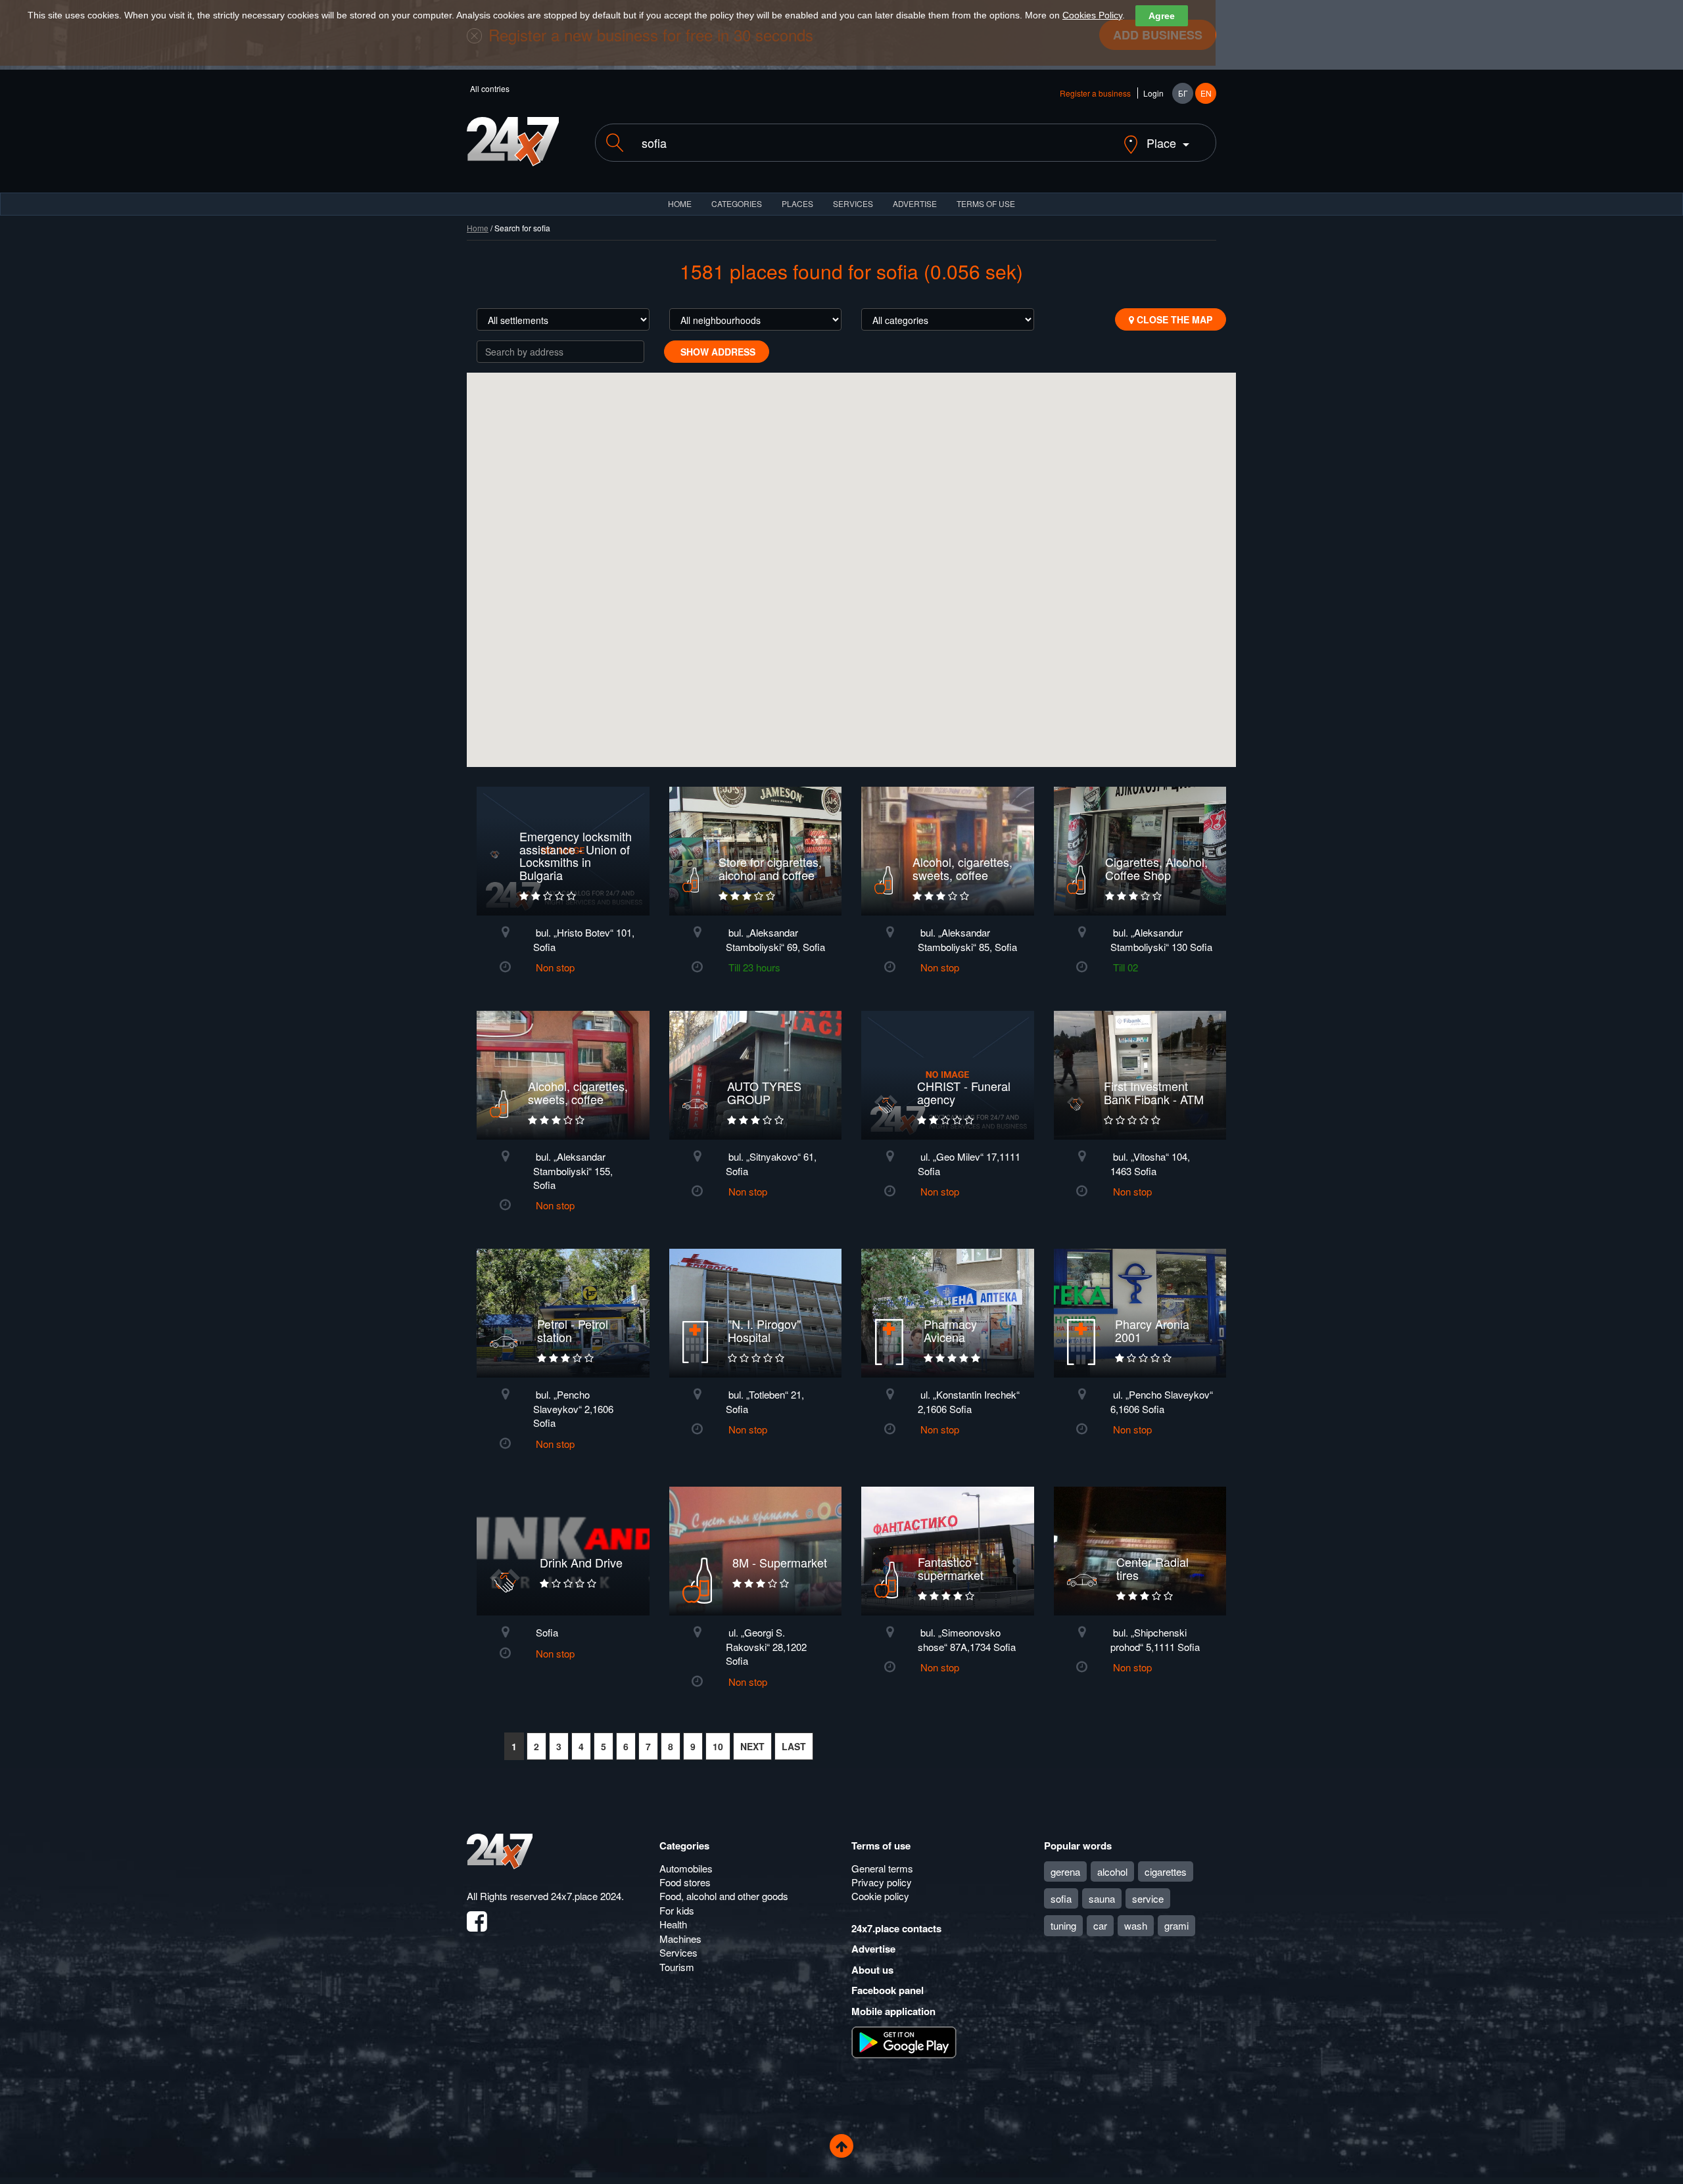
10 (718, 1746)
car (1100, 1925)
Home (478, 228)
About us (872, 1970)
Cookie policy (880, 1896)
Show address (717, 352)
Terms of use (881, 1846)
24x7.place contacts (896, 1928)
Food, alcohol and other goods (724, 1896)
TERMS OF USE (986, 203)
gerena (1065, 1871)
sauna (1102, 1898)
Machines (680, 1939)
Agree (1162, 16)
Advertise (873, 1949)
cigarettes (1166, 1871)
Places (797, 203)
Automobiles (686, 1868)
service (1148, 1898)
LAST (794, 1746)
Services (853, 203)
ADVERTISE (915, 203)
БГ (1183, 93)
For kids (677, 1910)
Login (1153, 93)
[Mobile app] (904, 2041)
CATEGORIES (737, 203)
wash (1136, 1925)
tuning (1063, 1925)
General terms (882, 1868)
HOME (680, 203)
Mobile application (893, 2011)
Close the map (1173, 319)
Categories (684, 1846)
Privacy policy (882, 1882)
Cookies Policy (1092, 15)
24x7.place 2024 (586, 1896)
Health (673, 1924)
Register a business (1095, 93)
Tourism (677, 1967)
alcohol (1112, 1871)
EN (1206, 93)
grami (1176, 1925)
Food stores (685, 1882)
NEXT (752, 1746)
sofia (1061, 1898)
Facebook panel (888, 1990)
